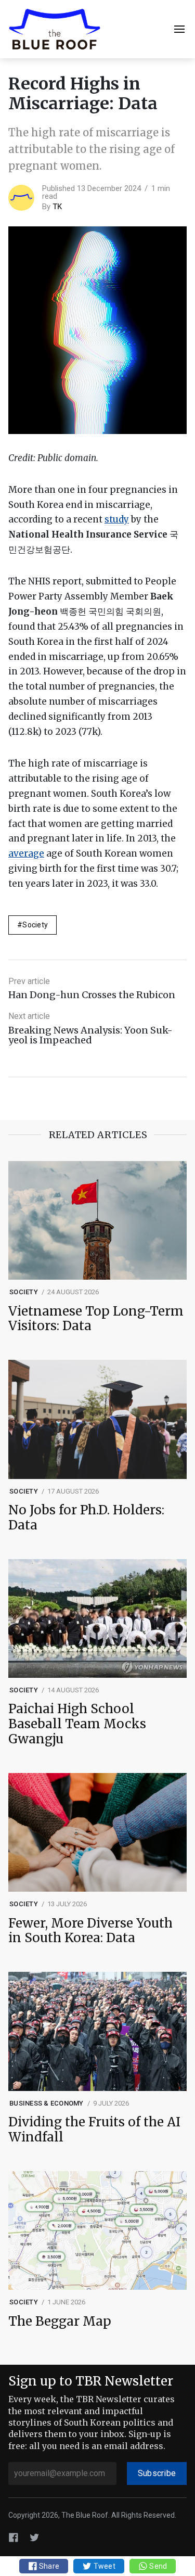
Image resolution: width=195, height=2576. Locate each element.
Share (49, 2566)
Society (35, 925)
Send (157, 2566)
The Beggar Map (60, 2322)
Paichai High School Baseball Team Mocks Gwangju (77, 1724)
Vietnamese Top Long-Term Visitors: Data (96, 1319)
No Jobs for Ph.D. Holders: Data (86, 1518)
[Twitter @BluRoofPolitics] (34, 2537)
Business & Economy (47, 2103)
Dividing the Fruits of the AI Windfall (94, 2130)
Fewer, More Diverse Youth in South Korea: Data (90, 1931)
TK (57, 207)
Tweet (103, 2566)
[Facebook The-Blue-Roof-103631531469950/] (14, 2537)
